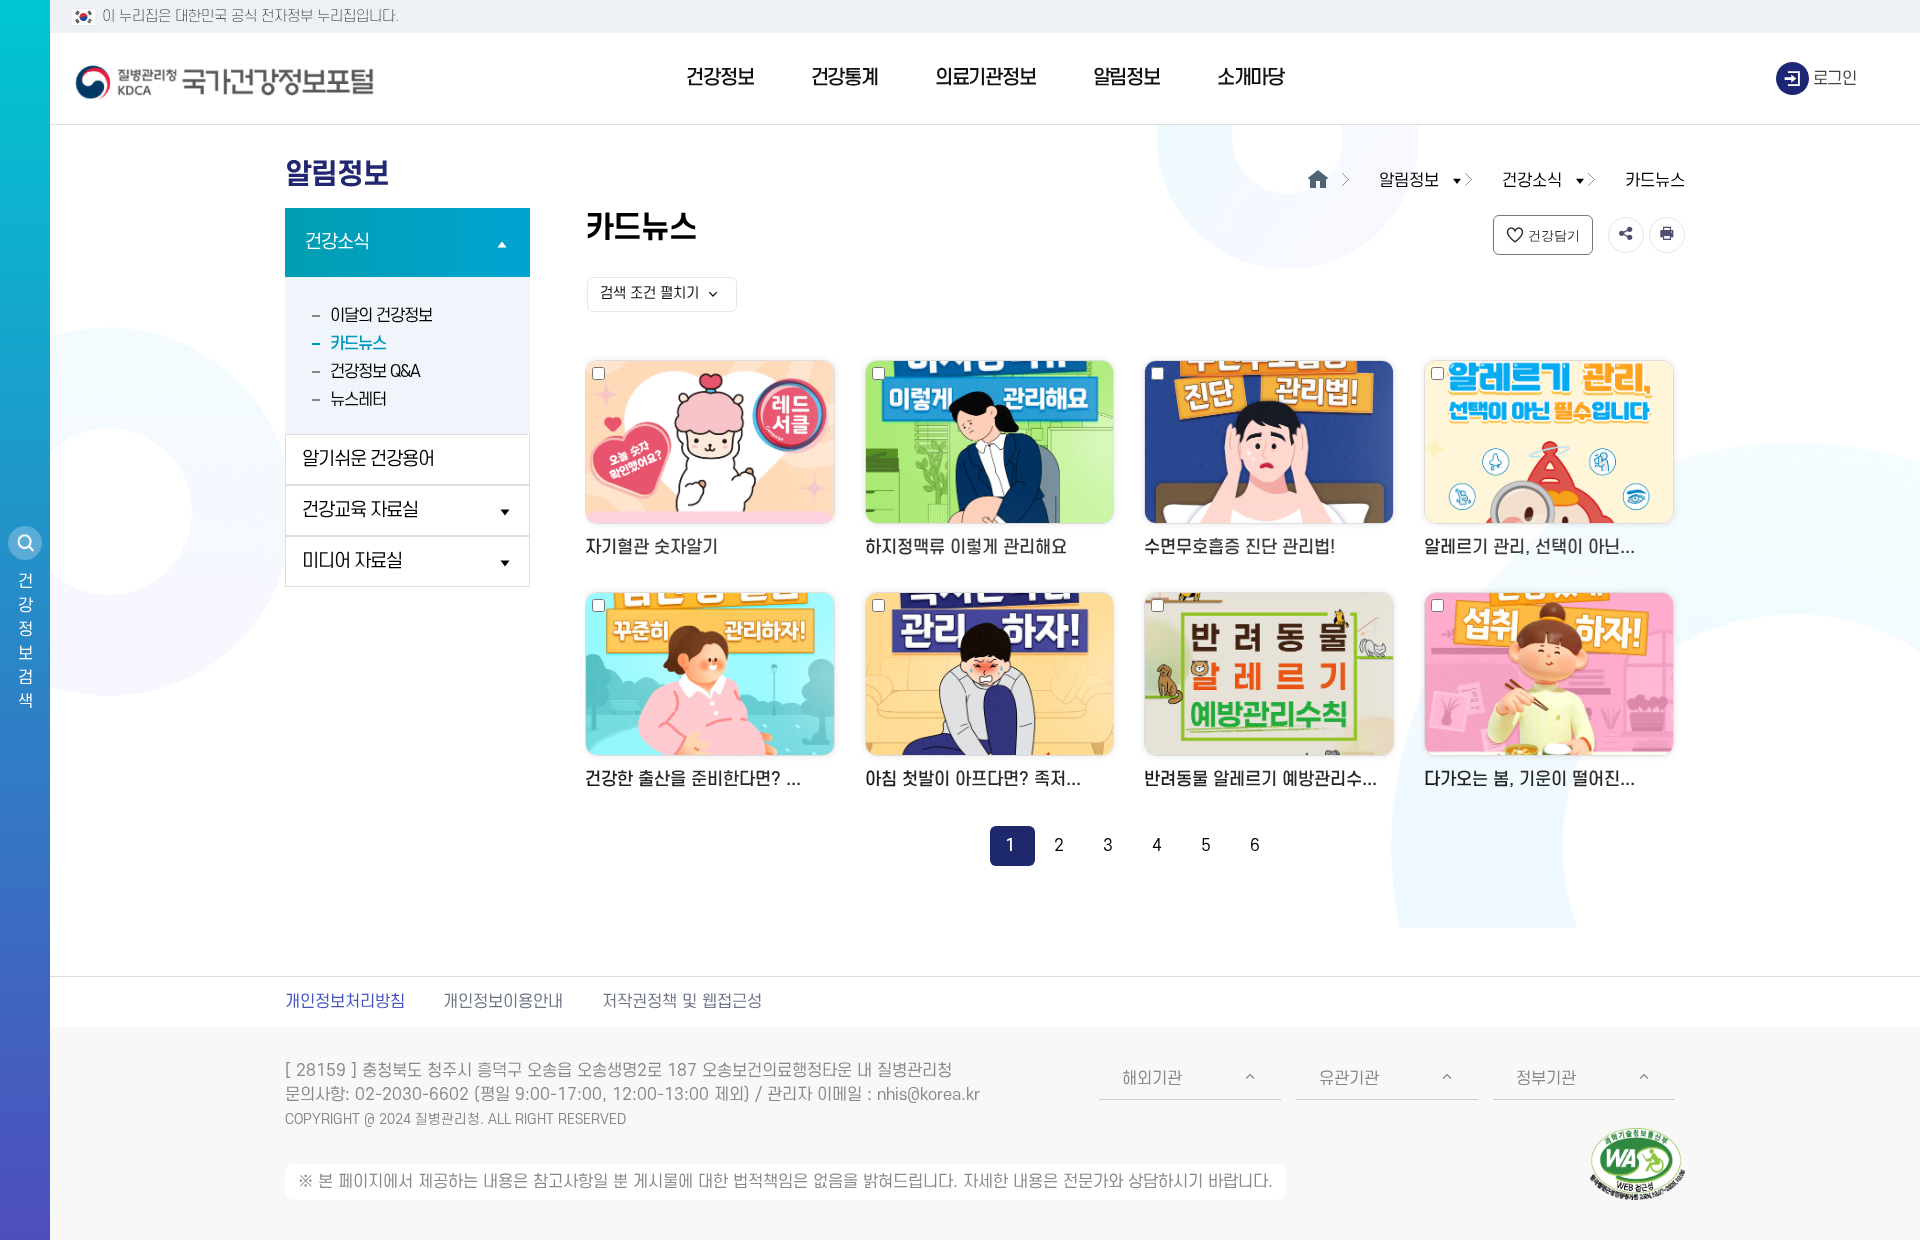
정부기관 (1546, 1079)
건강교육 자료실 (360, 510)
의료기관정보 (985, 78)
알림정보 (1126, 78)
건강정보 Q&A (375, 372)
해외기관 (1152, 1079)
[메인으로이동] (1317, 181)
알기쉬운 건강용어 (368, 459)
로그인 (1835, 79)
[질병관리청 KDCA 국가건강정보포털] (225, 79)
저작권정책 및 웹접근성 (682, 1002)
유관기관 (1349, 1079)
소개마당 (1250, 78)
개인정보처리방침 (345, 1002)
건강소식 (337, 242)
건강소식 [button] (1532, 181)
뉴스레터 (358, 400)
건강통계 (844, 78)
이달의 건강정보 (381, 316)
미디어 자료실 (352, 561)
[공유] (1626, 235)
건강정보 (719, 78)
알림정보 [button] (1409, 181)
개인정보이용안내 (503, 1002)
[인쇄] (1667, 235)
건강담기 (1554, 235)
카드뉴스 (358, 344)
